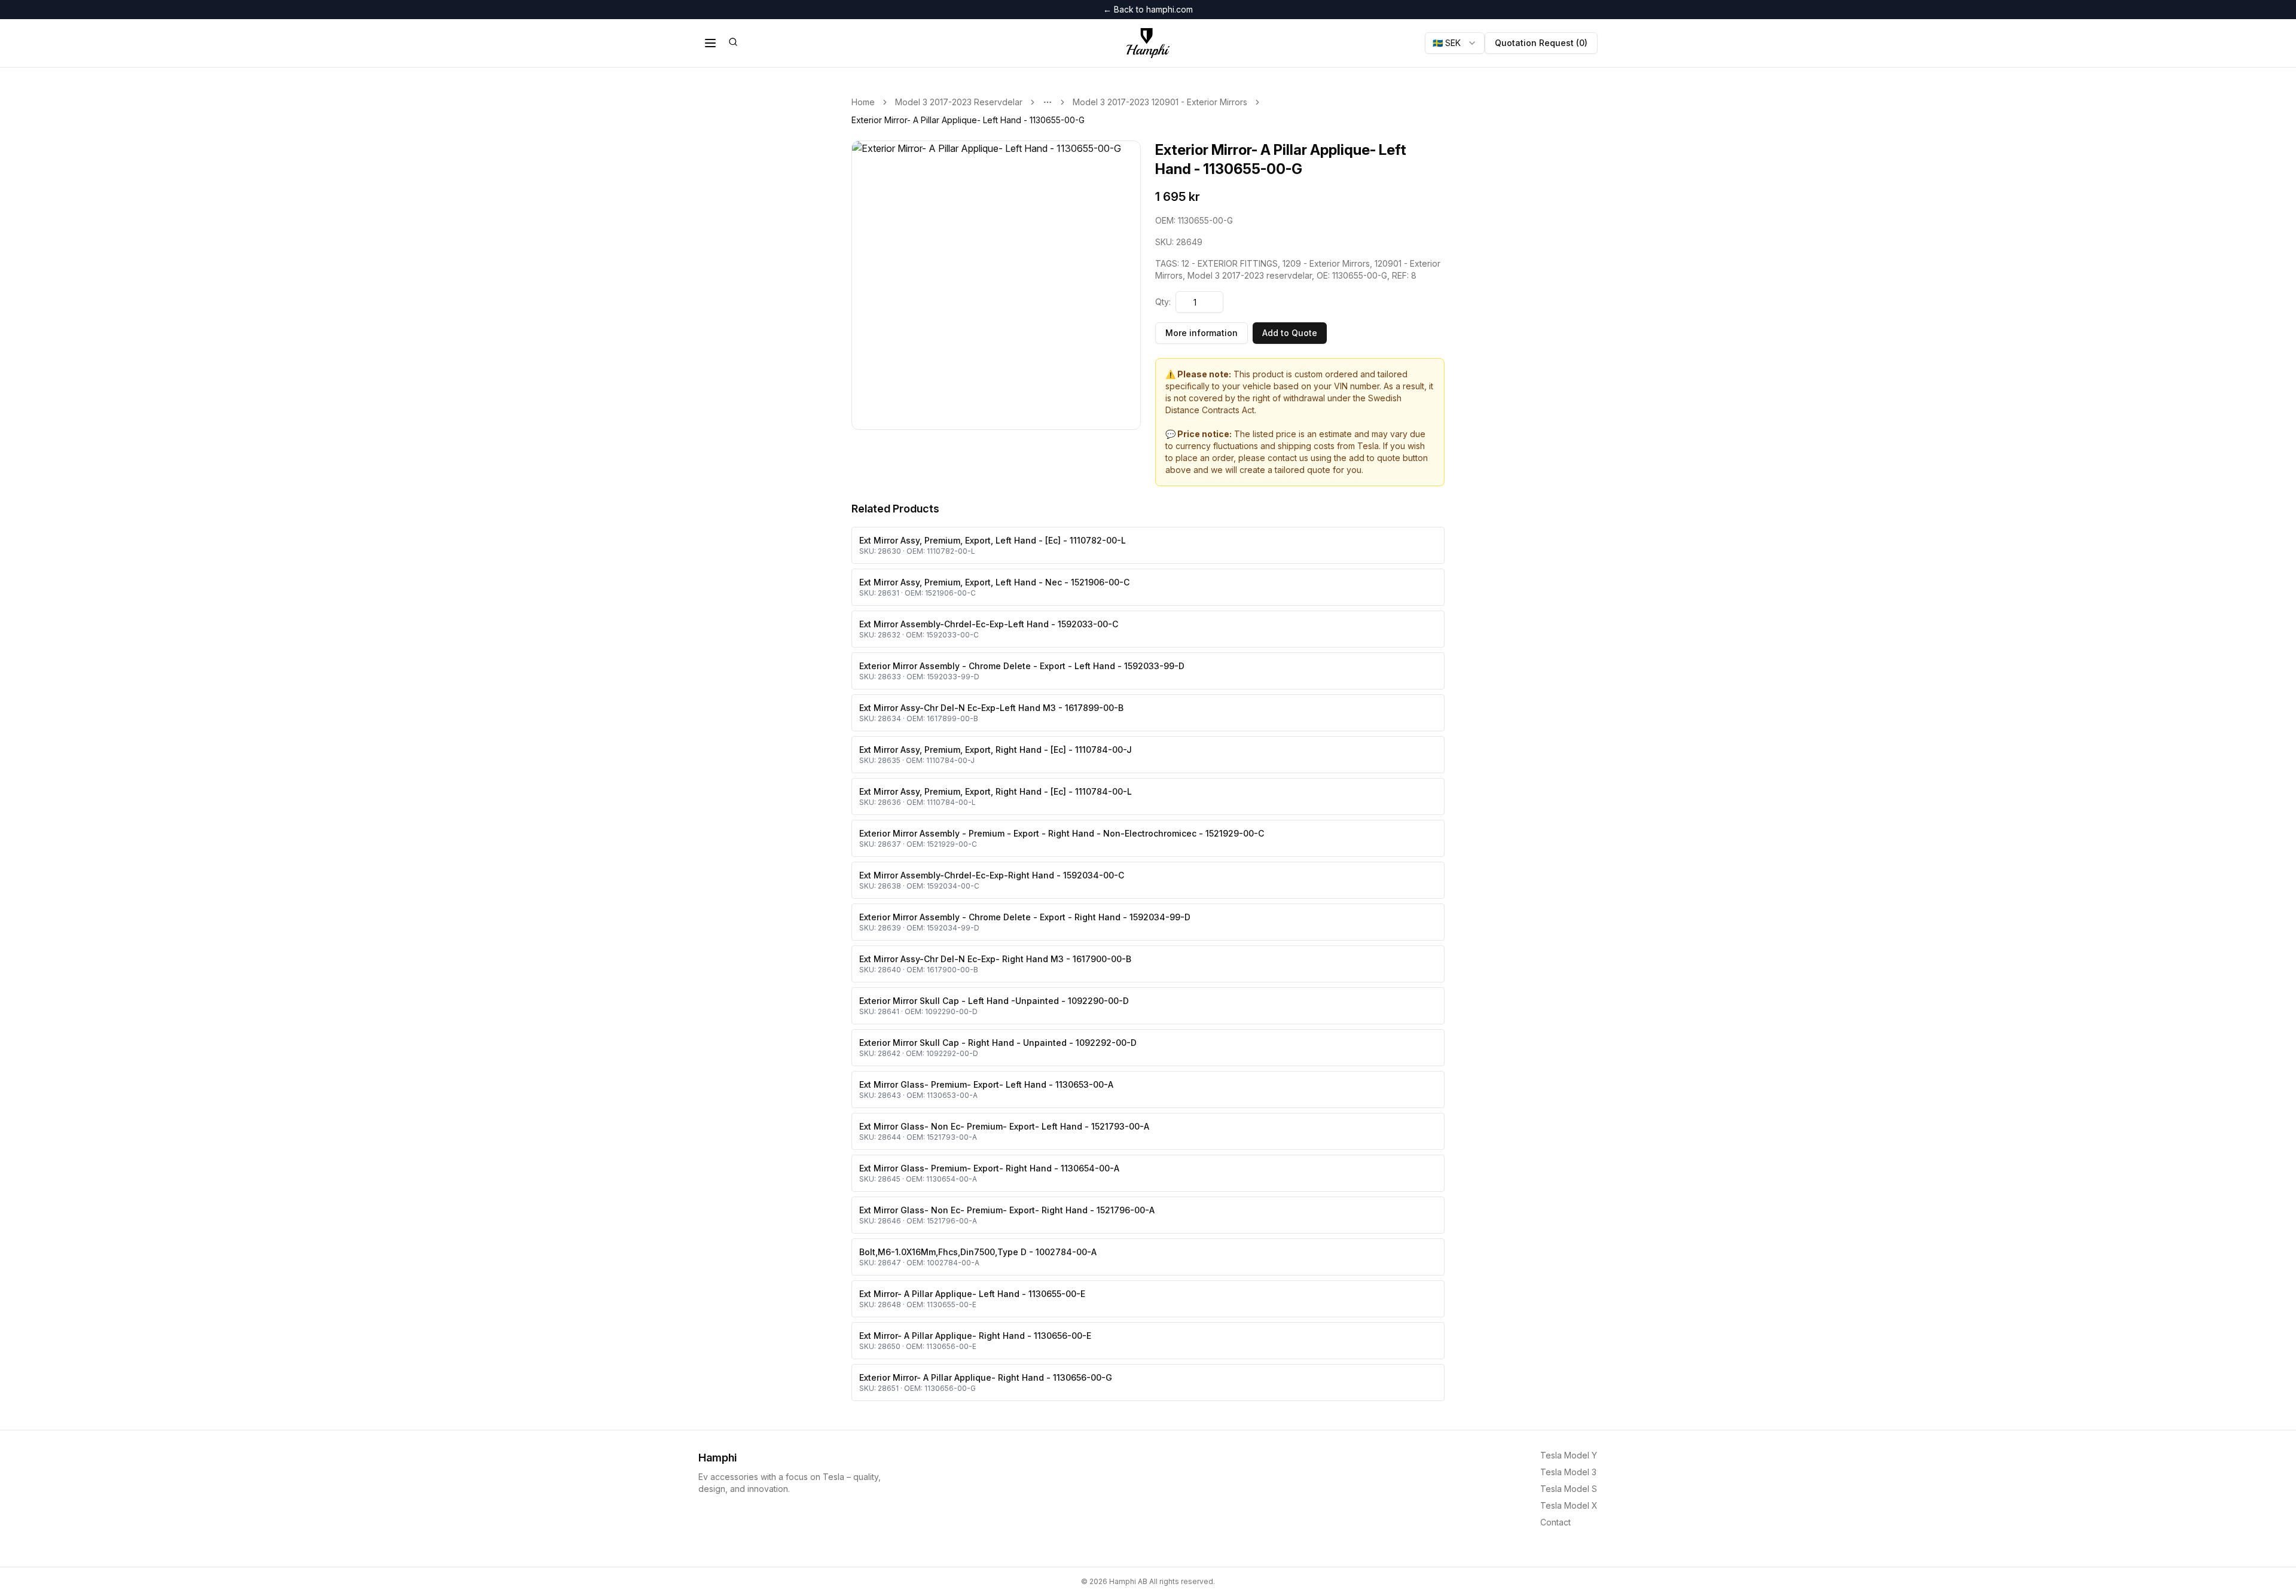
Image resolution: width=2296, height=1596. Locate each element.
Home (863, 102)
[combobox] (1455, 43)
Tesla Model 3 (1568, 1472)
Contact (1555, 1522)
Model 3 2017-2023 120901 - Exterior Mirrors (1160, 102)
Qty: (1163, 302)
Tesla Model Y (1569, 1455)
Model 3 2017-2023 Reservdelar (959, 102)
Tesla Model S (1569, 1489)
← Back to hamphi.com (1148, 9)
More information (1202, 333)
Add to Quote (1290, 333)
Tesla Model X (1569, 1505)
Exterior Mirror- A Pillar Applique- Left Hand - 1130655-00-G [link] (968, 120)
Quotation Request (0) (1541, 43)
